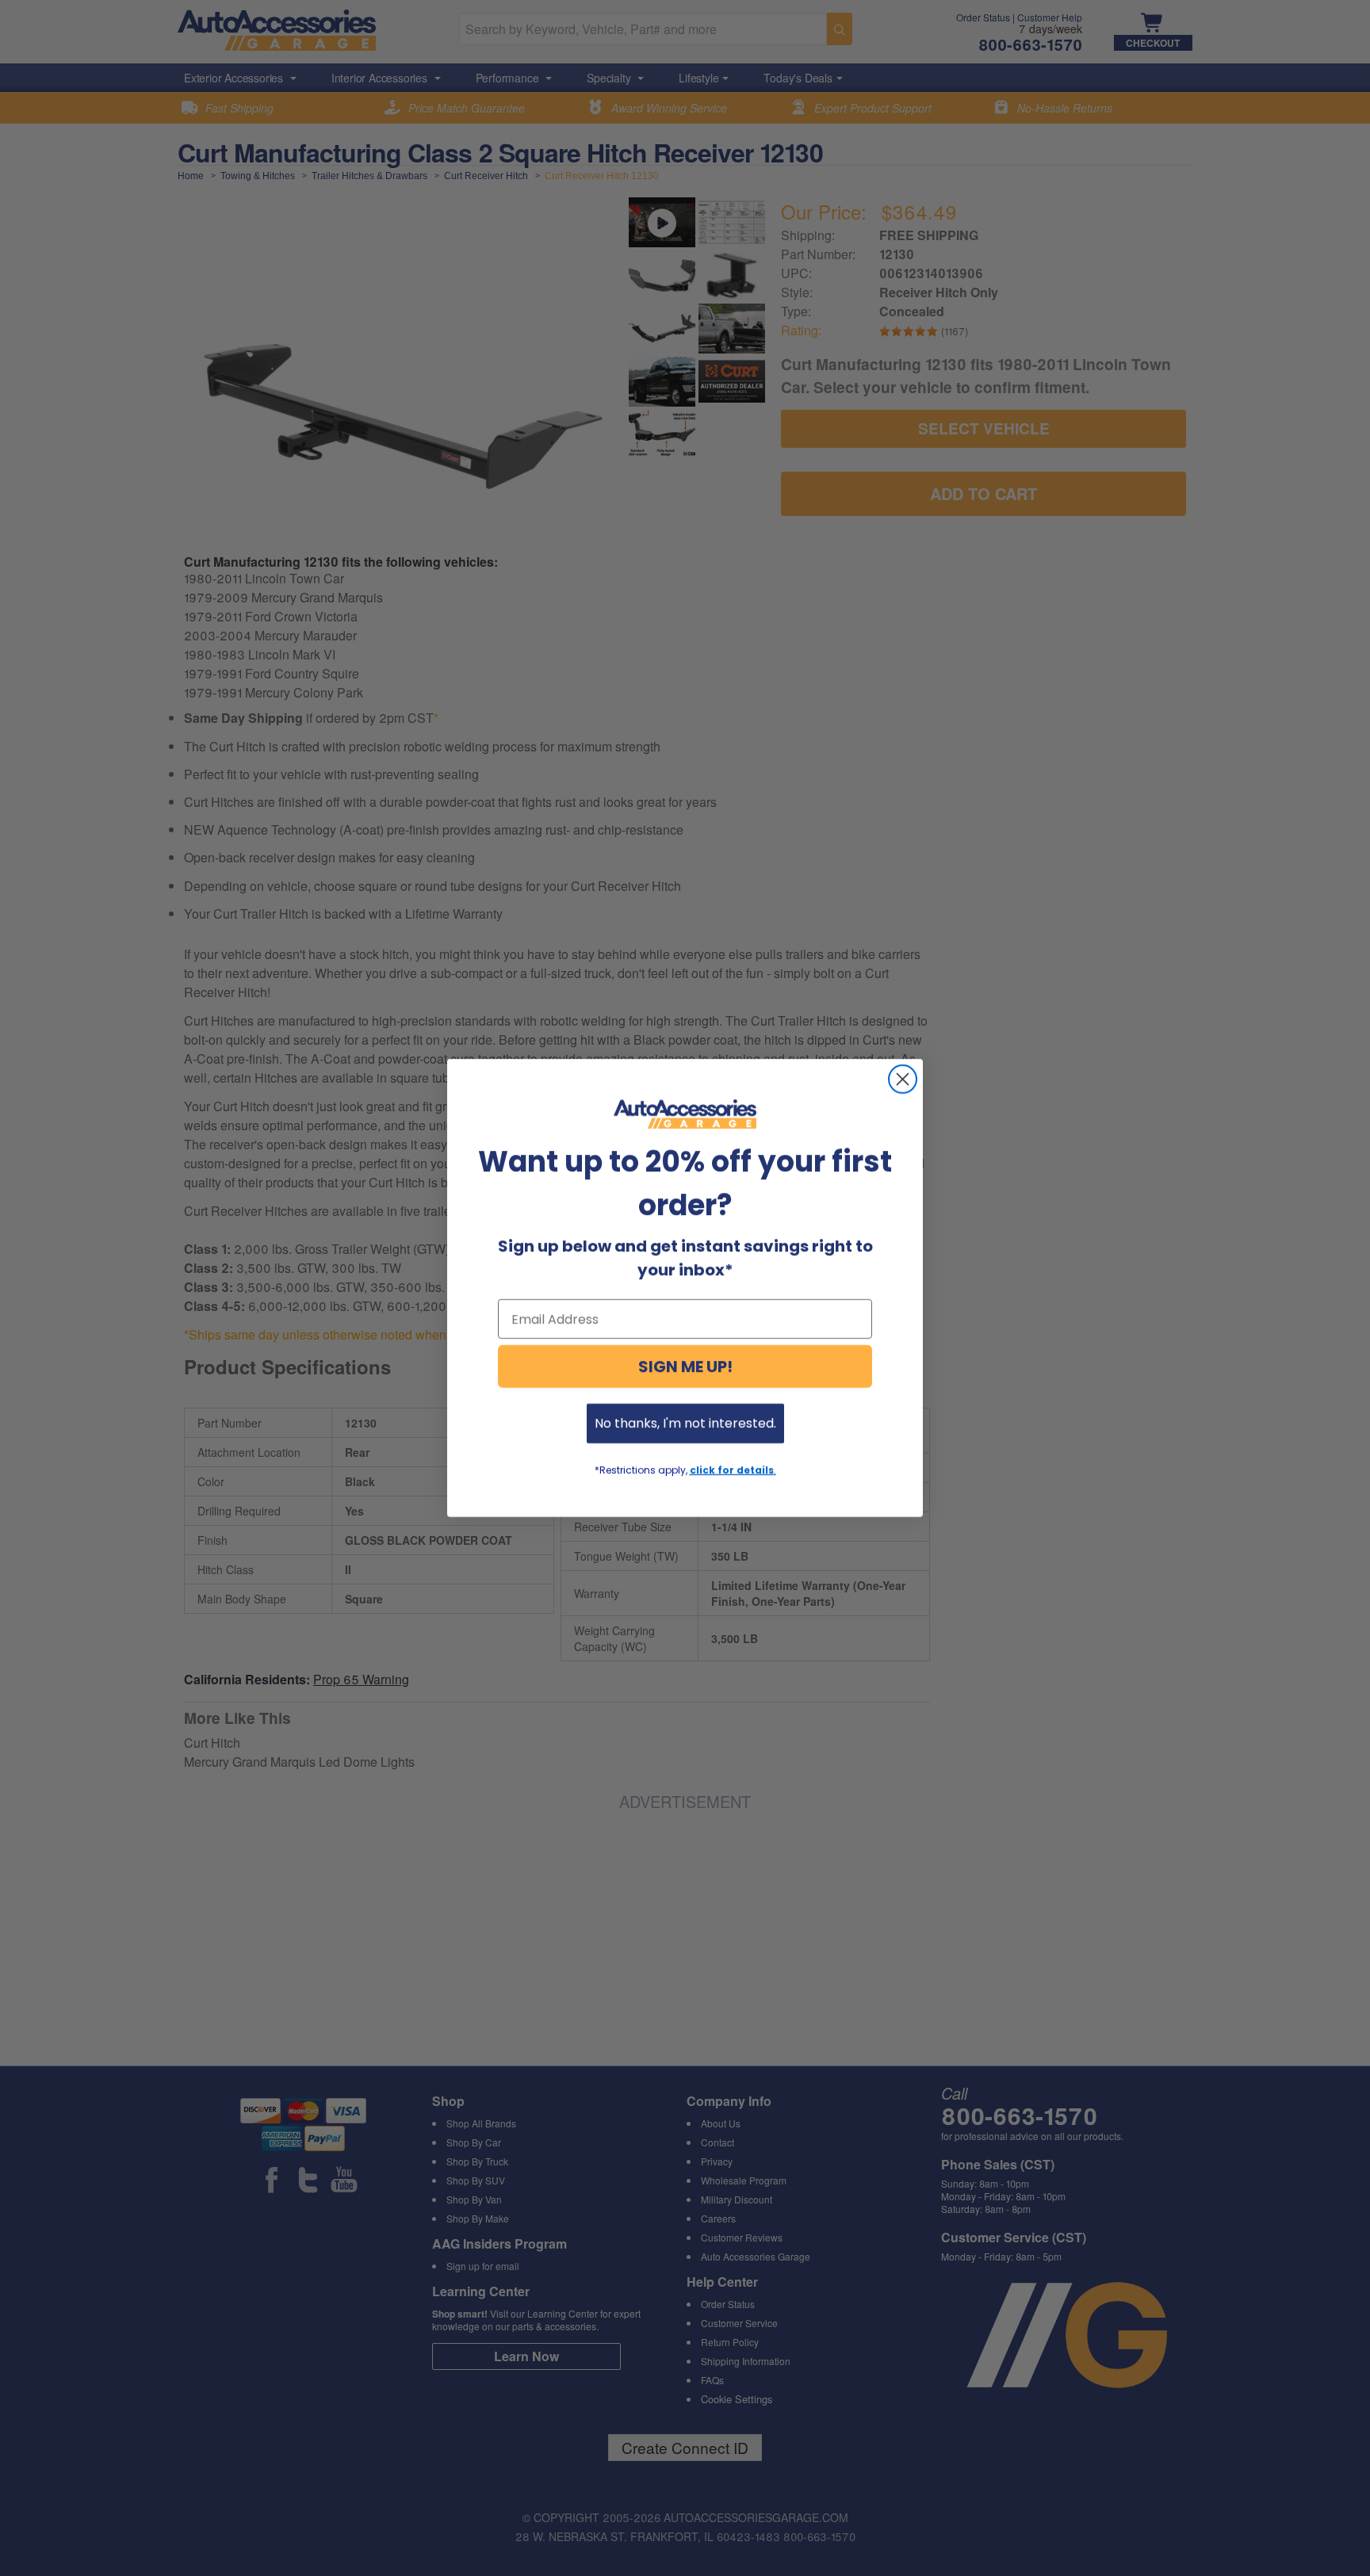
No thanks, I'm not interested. (685, 1423)
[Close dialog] (903, 1079)
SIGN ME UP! (685, 1366)
